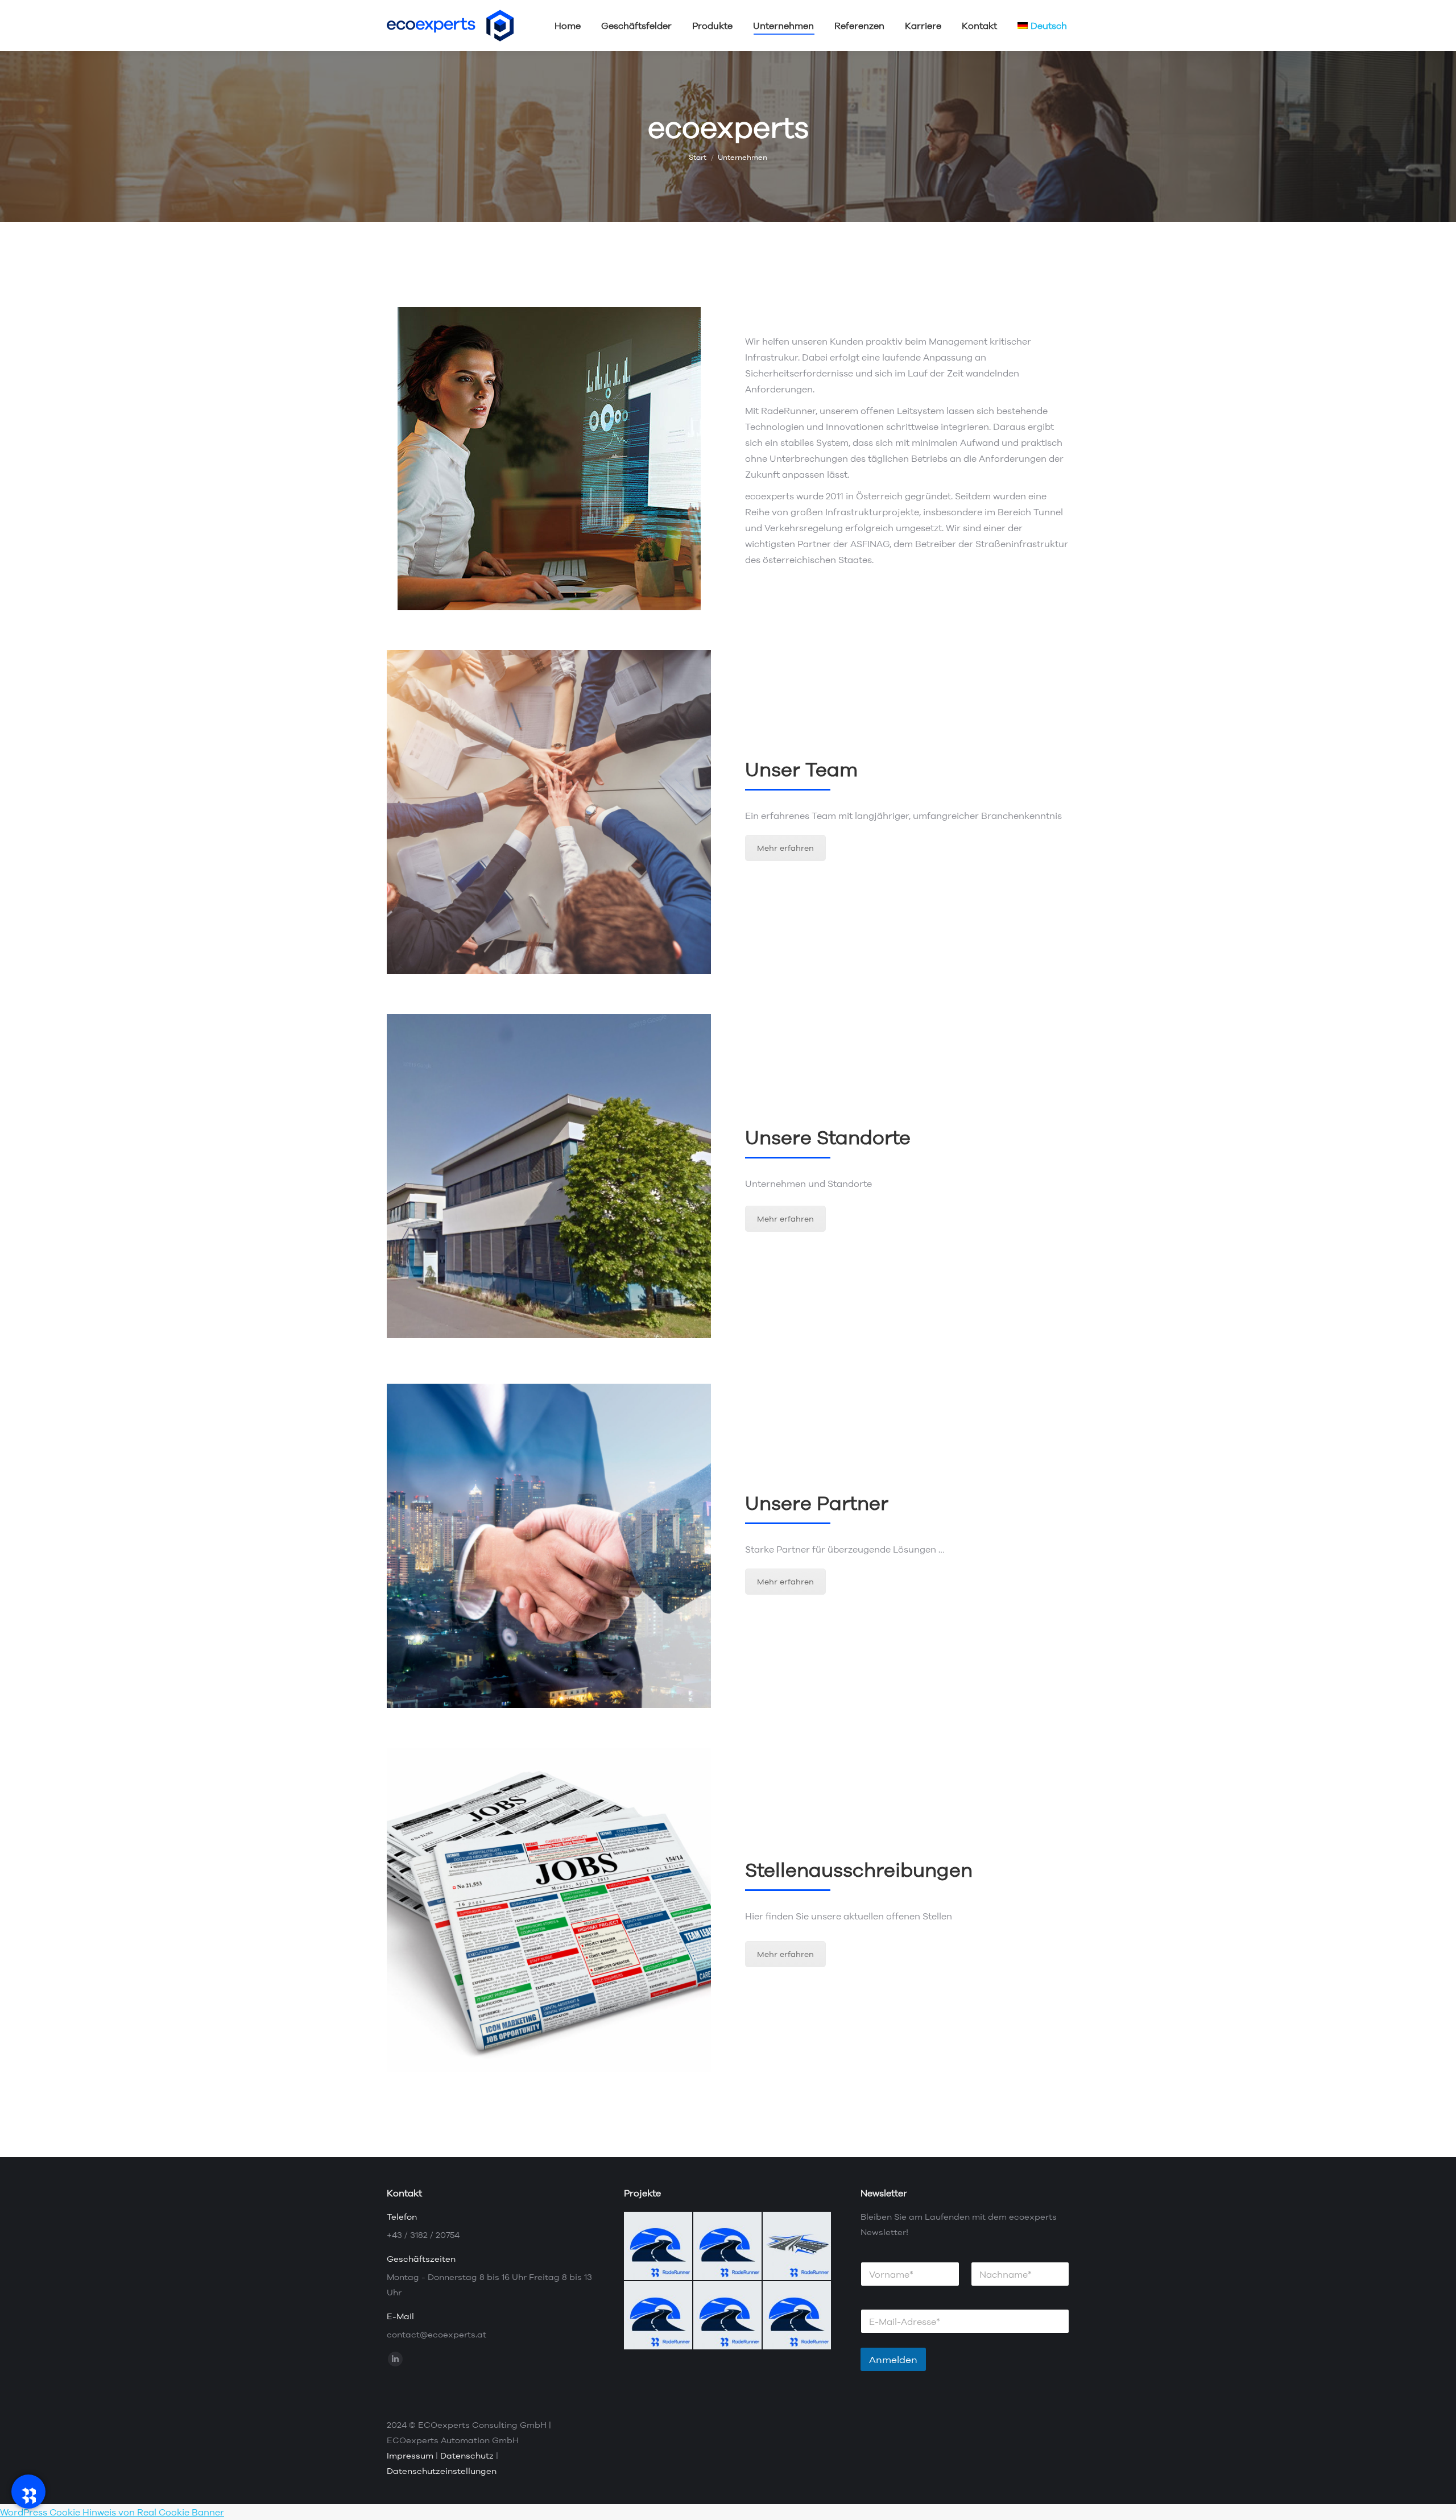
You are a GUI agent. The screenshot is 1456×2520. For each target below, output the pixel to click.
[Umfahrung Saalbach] (728, 2246)
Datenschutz (467, 2455)
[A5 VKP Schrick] (797, 2246)
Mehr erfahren (785, 848)
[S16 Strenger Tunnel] (728, 2316)
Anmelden (893, 2359)
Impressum (410, 2455)
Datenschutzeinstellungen (442, 2471)
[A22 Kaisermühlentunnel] (659, 2316)
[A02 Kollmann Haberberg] (797, 2316)
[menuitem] (1042, 26)
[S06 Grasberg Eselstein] (659, 2246)
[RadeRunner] (28, 2492)
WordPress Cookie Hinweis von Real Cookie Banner (112, 2512)
